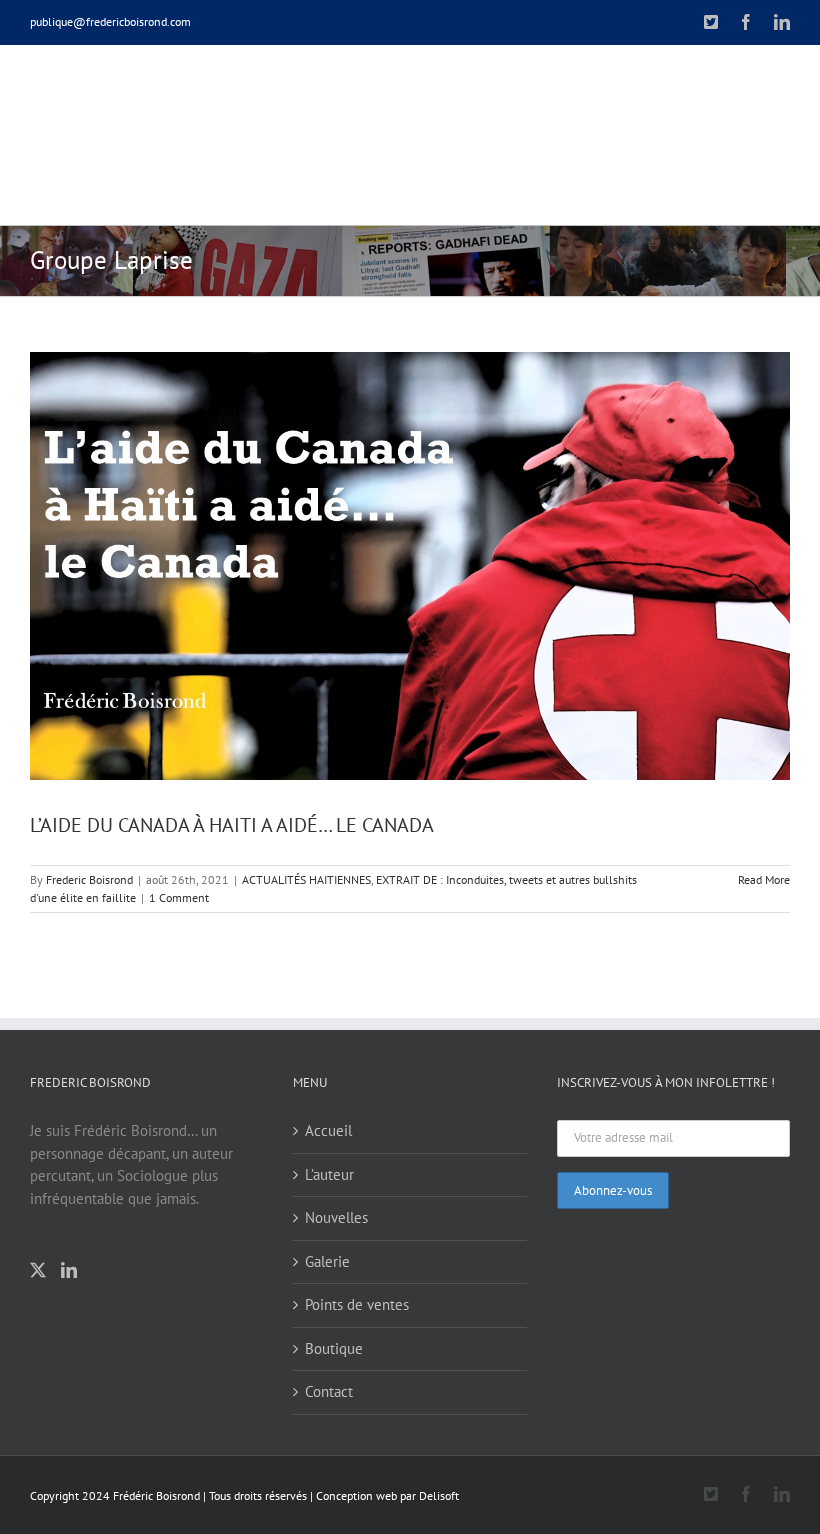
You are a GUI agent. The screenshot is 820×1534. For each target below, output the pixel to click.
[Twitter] (38, 1270)
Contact (329, 1391)
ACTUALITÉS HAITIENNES (306, 879)
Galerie (327, 1261)
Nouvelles (336, 1217)
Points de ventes (357, 1304)
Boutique (334, 1348)
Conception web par (366, 1495)
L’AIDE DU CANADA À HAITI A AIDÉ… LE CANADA (232, 825)
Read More (764, 879)
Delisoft (439, 1495)
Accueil (328, 1130)
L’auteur (329, 1174)
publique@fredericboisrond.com (110, 21)
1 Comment (179, 897)
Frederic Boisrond (89, 879)
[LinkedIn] (69, 1270)
